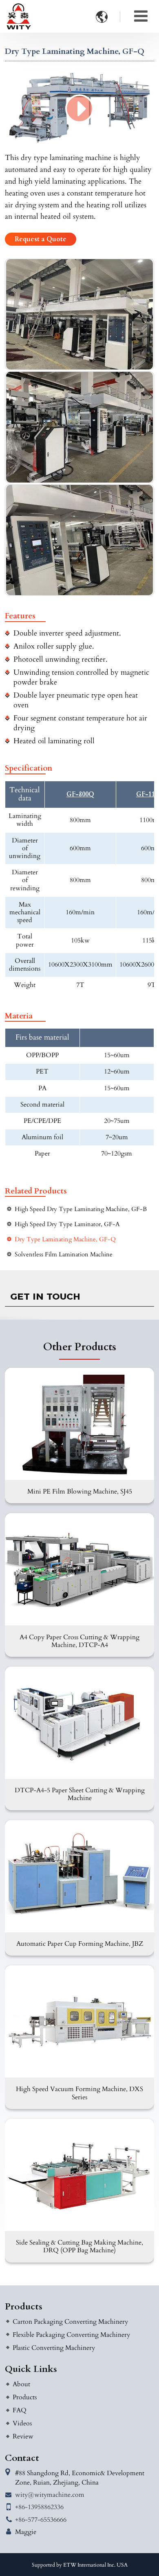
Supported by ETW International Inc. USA (80, 2565)
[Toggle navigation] (141, 16)
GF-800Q (80, 795)
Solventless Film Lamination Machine (64, 1255)
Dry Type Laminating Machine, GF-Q (65, 1239)
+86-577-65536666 (41, 2520)
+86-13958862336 (39, 2507)
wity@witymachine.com (50, 2495)
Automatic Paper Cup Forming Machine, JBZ (80, 1944)
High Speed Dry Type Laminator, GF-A (67, 1224)
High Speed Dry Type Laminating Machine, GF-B (81, 1209)
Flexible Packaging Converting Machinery (71, 2335)
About (21, 2384)
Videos (22, 2423)
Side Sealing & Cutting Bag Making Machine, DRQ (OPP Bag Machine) (79, 2246)
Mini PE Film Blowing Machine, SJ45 (80, 1491)
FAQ (20, 2410)
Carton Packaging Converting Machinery (70, 2322)
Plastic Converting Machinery (54, 2348)
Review (23, 2436)
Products (24, 2307)
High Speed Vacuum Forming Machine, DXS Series (79, 2093)
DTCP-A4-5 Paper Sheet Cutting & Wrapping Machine (80, 1794)
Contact (22, 2458)
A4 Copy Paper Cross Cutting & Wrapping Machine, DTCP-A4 (79, 1641)
